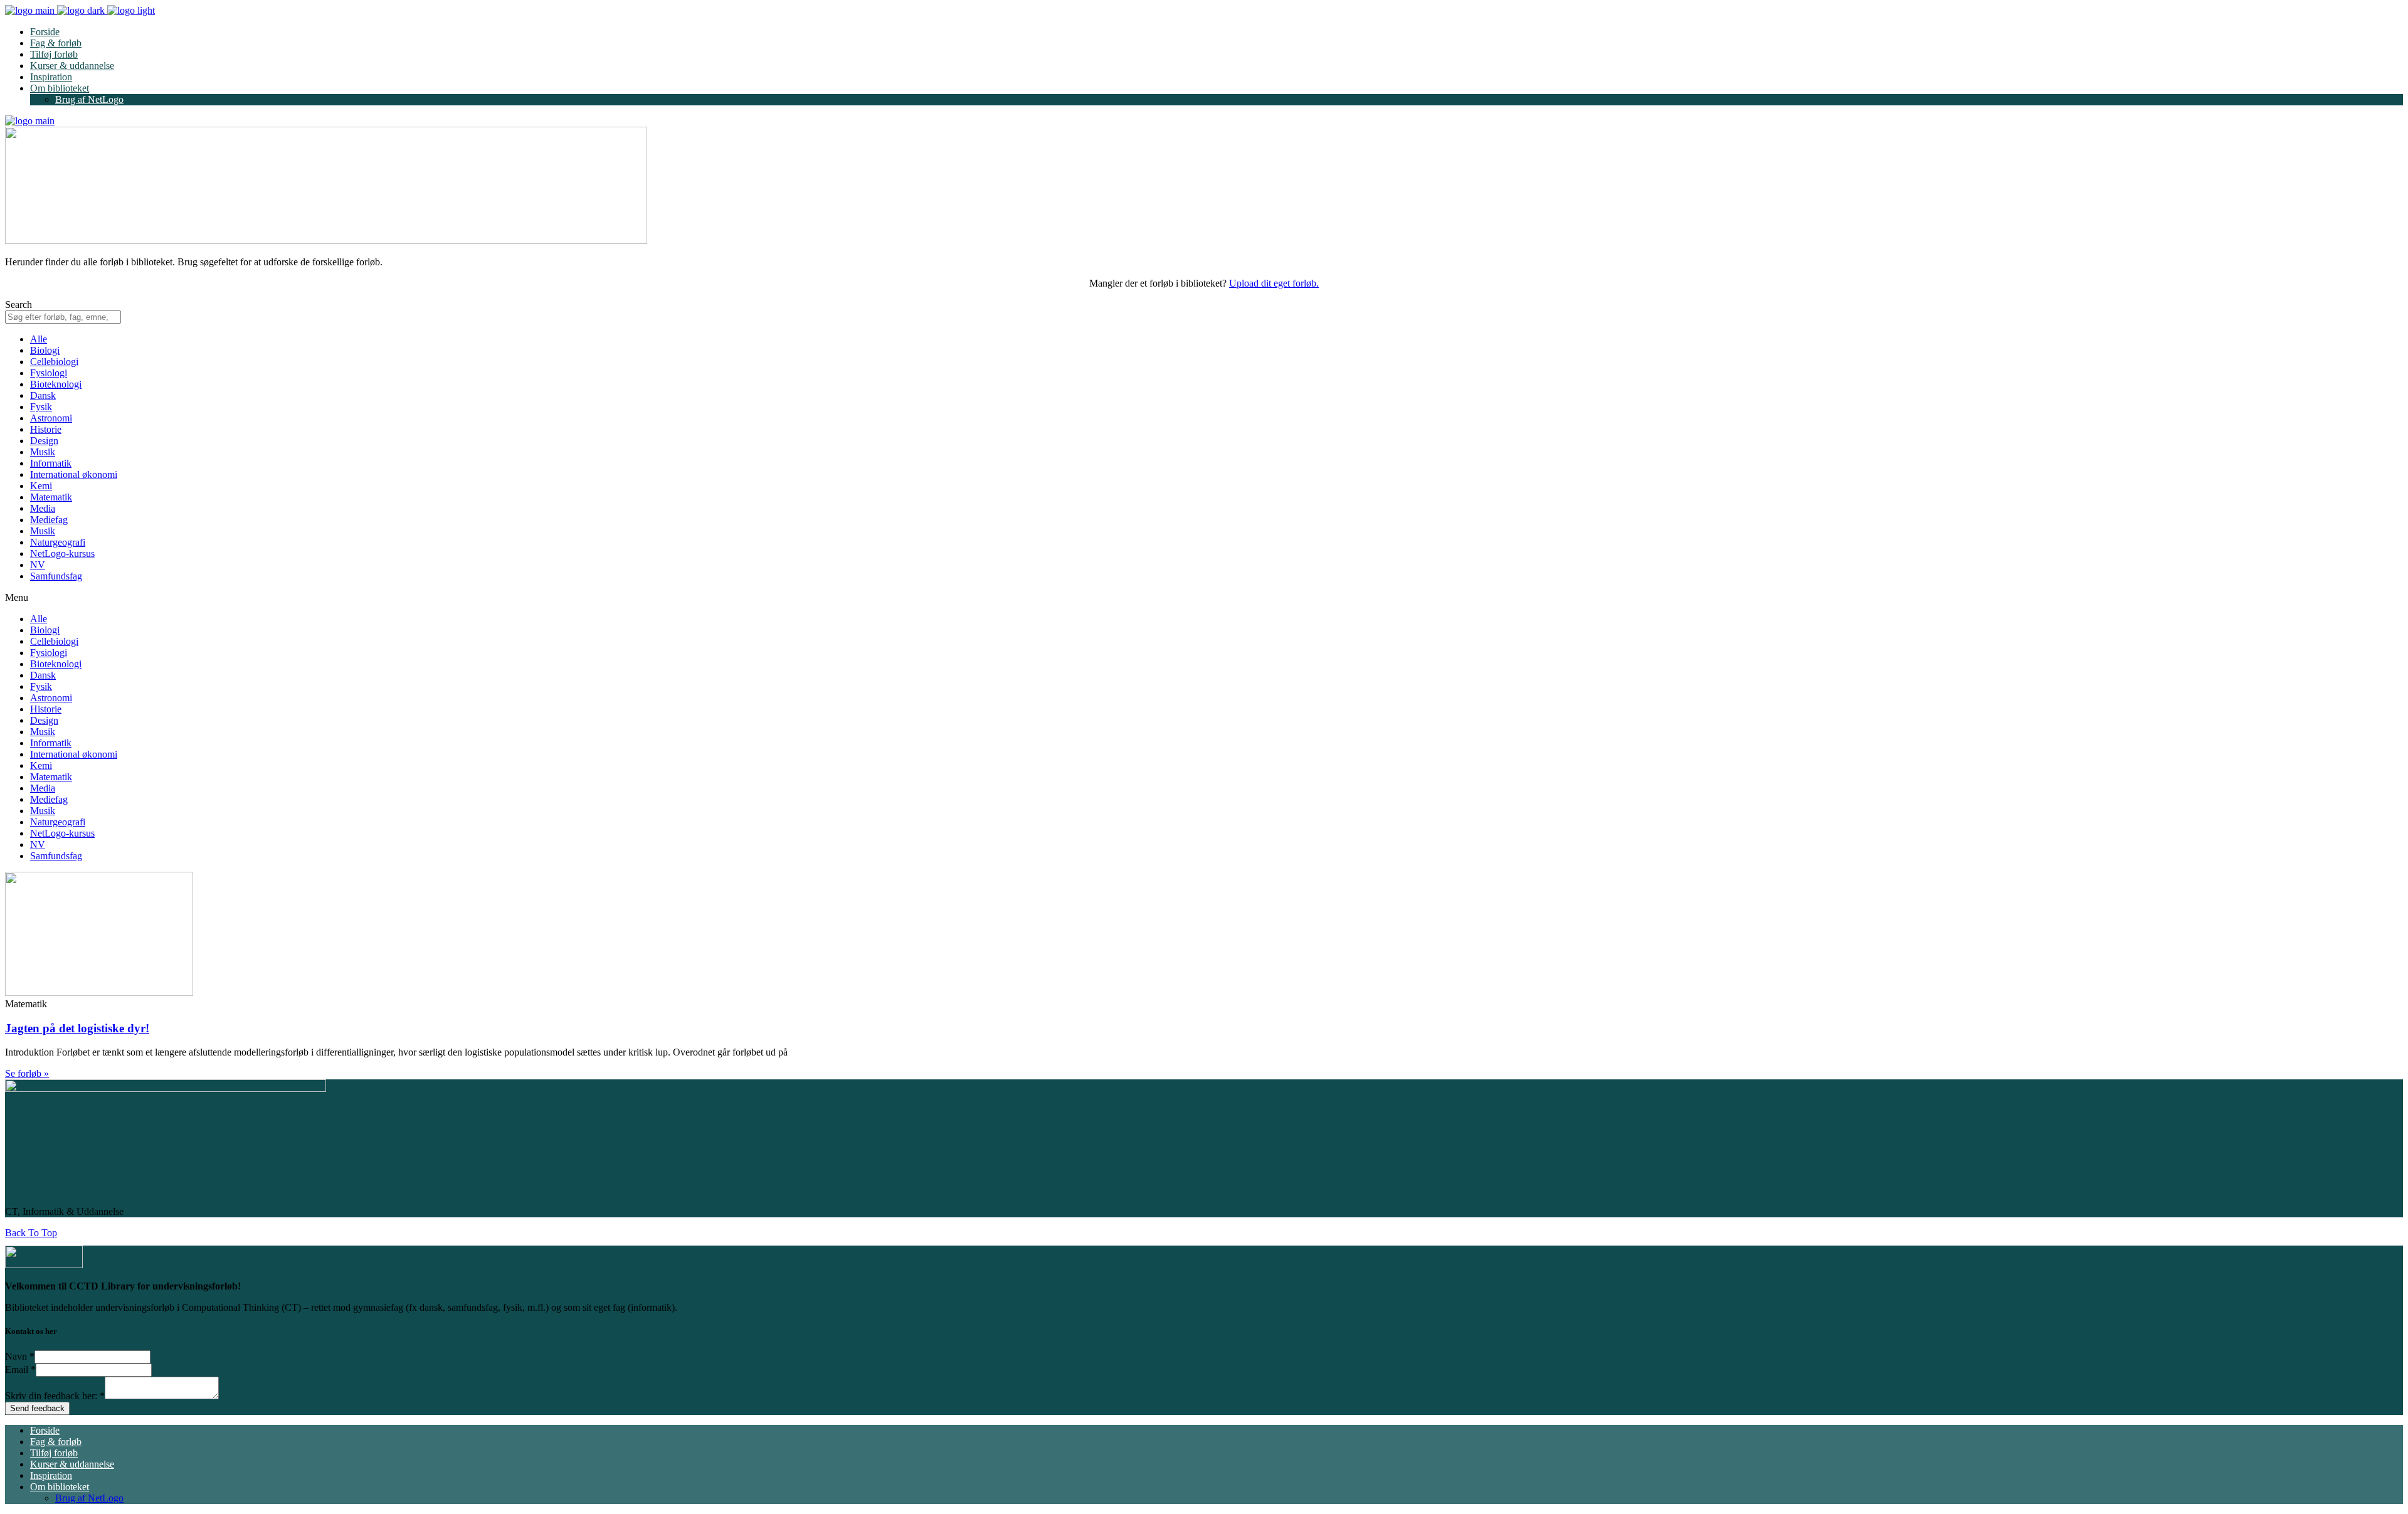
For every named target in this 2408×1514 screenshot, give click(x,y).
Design (44, 441)
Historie (46, 429)
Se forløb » (27, 1073)
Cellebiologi (54, 362)
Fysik (41, 407)
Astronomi (51, 418)
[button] (1204, 598)
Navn (20, 1356)
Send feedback (37, 1408)
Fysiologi (49, 373)
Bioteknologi (56, 384)
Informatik (51, 463)
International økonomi (74, 474)
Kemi (41, 486)
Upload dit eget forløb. (1274, 283)
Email (20, 1369)
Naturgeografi (58, 542)
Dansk (43, 395)
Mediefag (49, 520)
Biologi (45, 350)
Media (43, 508)
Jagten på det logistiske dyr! (77, 1028)
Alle (39, 339)
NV (38, 565)
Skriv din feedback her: (55, 1396)
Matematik (51, 497)
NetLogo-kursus (62, 553)
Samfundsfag (56, 576)
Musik (43, 452)
